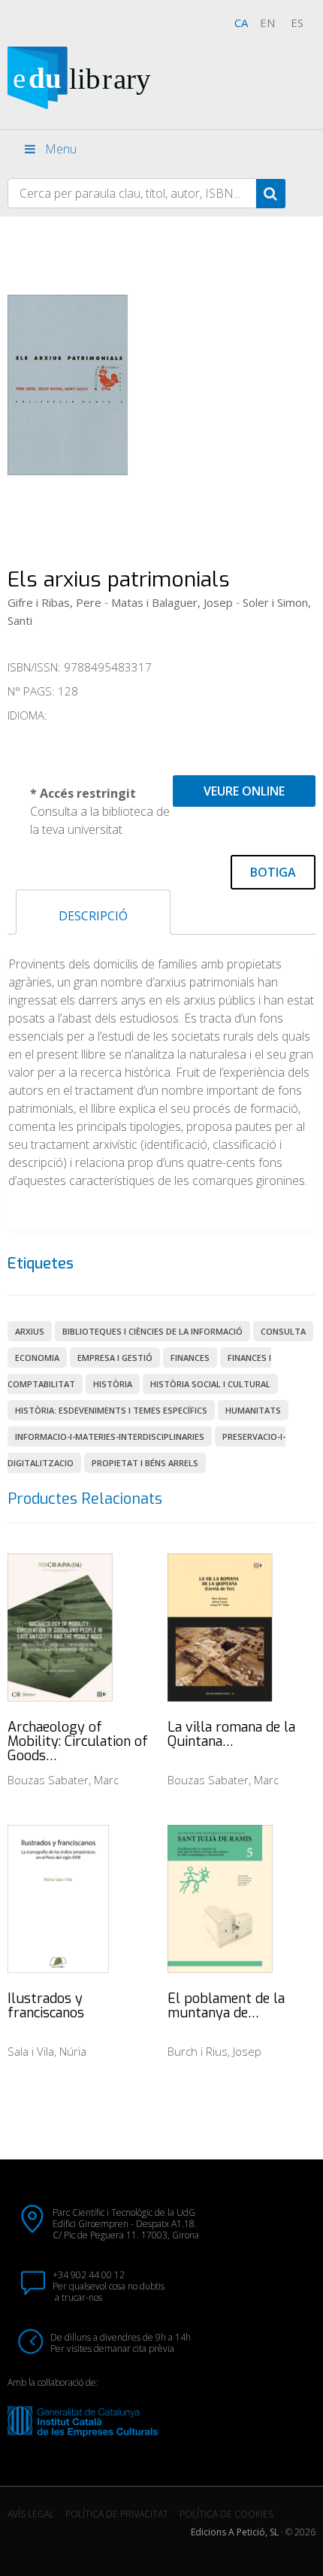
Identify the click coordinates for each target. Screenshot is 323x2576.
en (267, 23)
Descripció (93, 916)
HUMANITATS (253, 1410)
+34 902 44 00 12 (89, 2275)
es (297, 23)
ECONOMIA (37, 1358)
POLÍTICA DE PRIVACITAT (117, 2514)
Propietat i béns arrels (145, 1463)
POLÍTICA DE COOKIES (226, 2514)
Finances (190, 1358)
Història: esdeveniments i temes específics (111, 1410)
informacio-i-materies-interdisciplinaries (110, 1436)
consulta (283, 1331)
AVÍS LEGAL (31, 2514)
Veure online (244, 791)
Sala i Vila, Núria (47, 2051)
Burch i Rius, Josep (214, 2051)
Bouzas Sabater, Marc (63, 1780)
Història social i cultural (210, 1384)
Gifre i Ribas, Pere (54, 602)
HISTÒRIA (113, 1384)
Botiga (273, 872)
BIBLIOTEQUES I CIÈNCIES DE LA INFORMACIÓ (152, 1331)
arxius (30, 1331)
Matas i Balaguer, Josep (172, 602)
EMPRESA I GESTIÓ (115, 1358)
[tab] (93, 912)
